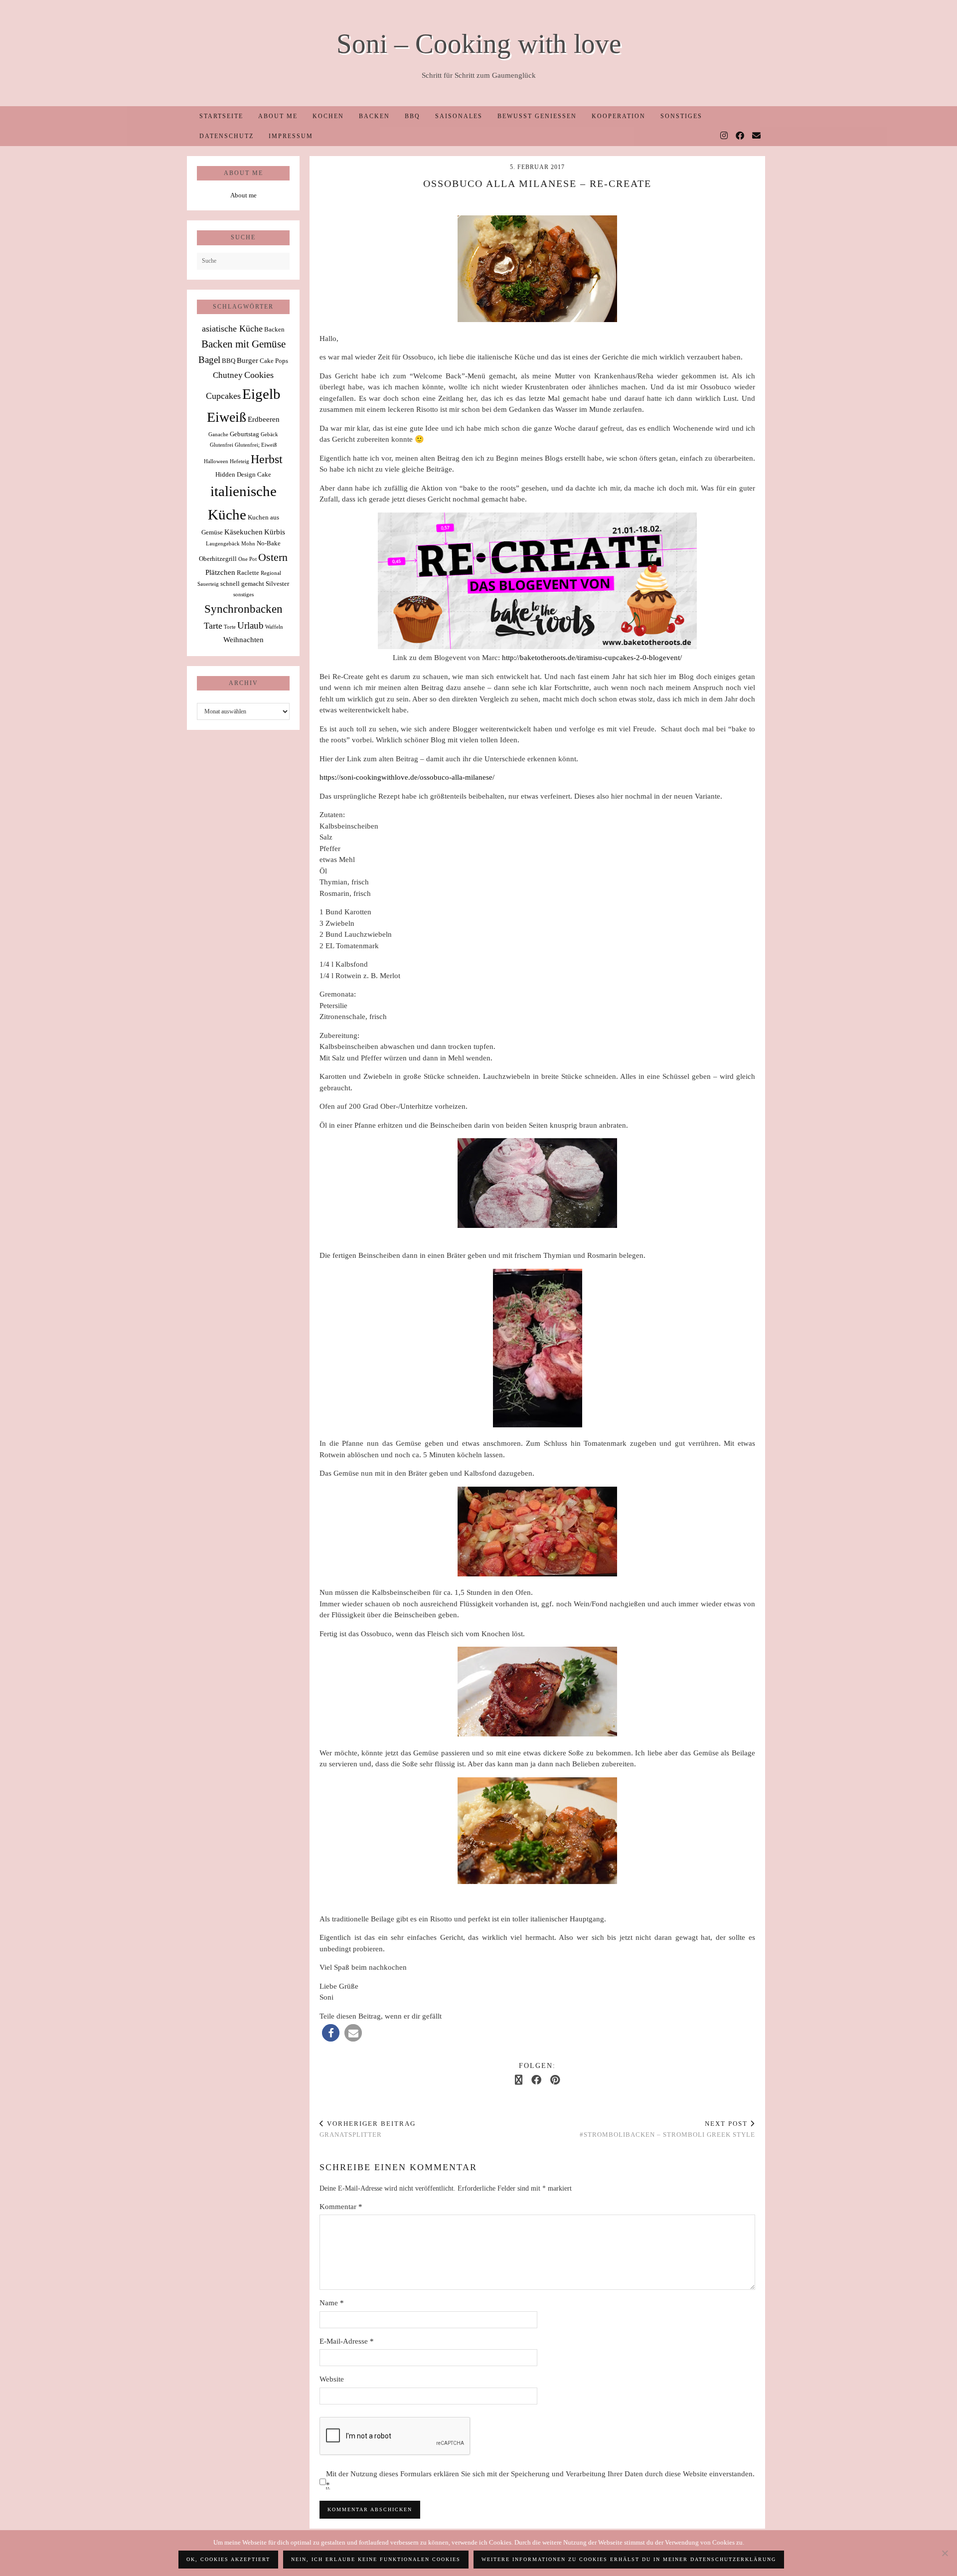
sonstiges (243, 595)
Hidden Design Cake (243, 474)
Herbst (267, 459)
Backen (374, 116)
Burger (247, 360)
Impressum (291, 136)
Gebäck (269, 434)
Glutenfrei (222, 445)
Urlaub (250, 625)
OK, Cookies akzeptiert (228, 2559)
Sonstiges (681, 116)
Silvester (277, 584)
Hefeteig (239, 461)
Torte (230, 627)
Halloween (216, 461)
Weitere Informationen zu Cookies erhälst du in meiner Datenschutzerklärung (629, 2559)
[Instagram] (724, 136)
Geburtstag (244, 434)
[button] (331, 2033)
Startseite (221, 116)
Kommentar (341, 2207)
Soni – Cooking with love (479, 44)
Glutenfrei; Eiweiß (256, 445)
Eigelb (261, 394)
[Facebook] (740, 136)
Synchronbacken (243, 609)
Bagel (209, 360)
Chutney (228, 375)
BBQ (412, 116)
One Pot (247, 559)
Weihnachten (243, 639)
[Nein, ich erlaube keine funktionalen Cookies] (945, 2553)
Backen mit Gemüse (243, 344)
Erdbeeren (264, 419)
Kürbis (275, 532)
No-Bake (269, 543)
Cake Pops (274, 361)
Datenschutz (227, 136)
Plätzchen (220, 572)
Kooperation (619, 116)
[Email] (757, 136)
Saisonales (459, 116)
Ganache (218, 434)
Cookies (259, 375)
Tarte (213, 626)
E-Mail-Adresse (347, 2341)
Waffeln (274, 627)
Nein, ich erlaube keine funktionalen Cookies (376, 2559)
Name (332, 2303)
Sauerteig (208, 584)
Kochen (328, 116)
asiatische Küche (232, 329)
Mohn (248, 544)
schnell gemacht (242, 584)
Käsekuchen (243, 532)
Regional (271, 573)
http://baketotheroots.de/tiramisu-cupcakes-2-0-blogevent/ (591, 658)
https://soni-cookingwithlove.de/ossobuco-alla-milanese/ (407, 777)
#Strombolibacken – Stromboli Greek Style (667, 2129)
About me (278, 116)
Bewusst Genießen (537, 116)
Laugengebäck (223, 544)
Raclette (248, 573)
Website (332, 2379)
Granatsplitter (368, 2129)
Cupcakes (223, 396)
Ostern (273, 557)
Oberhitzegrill (218, 559)
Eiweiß (227, 417)
